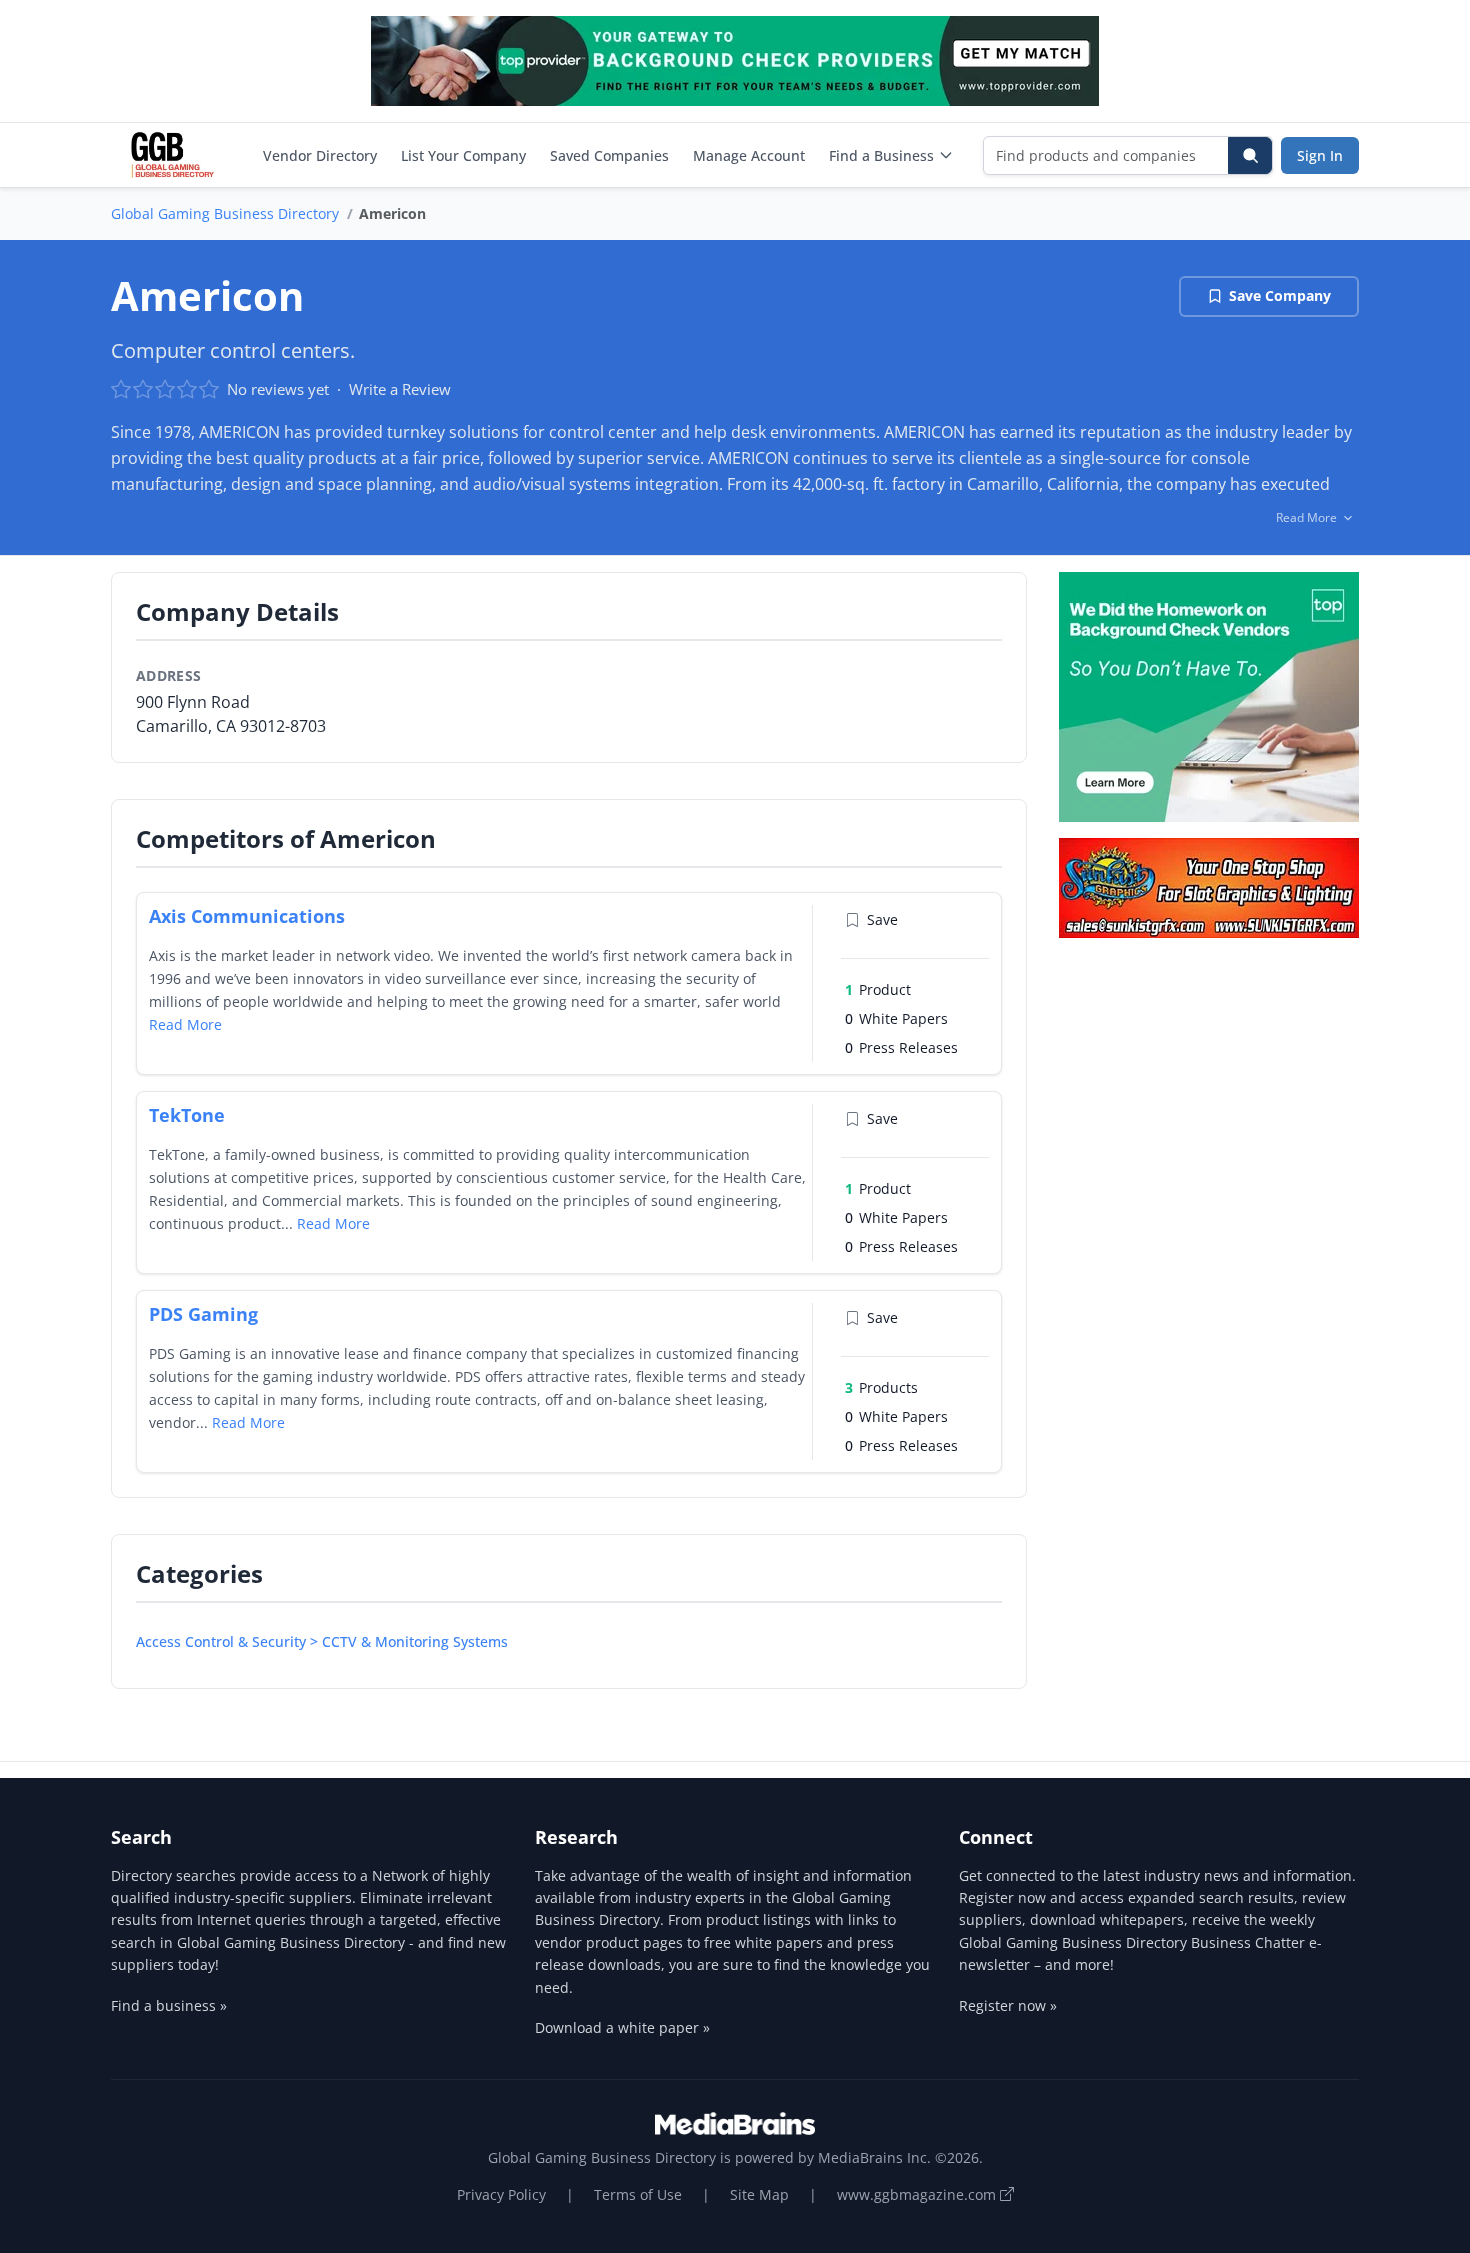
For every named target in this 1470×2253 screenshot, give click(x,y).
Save (882, 919)
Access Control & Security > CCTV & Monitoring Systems (322, 1641)
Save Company (1280, 295)
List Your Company (463, 155)
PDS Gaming (203, 1314)
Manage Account (749, 155)
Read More (185, 1024)
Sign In (1320, 155)
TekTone (187, 1115)
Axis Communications (247, 916)
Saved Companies (609, 155)
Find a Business (881, 155)
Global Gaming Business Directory (225, 213)
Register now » (1008, 2005)
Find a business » (169, 2005)
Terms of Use (638, 2194)
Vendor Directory (320, 155)
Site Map (759, 2194)
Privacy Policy (501, 2194)
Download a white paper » (622, 2027)
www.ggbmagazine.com (918, 2194)
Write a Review (400, 389)
